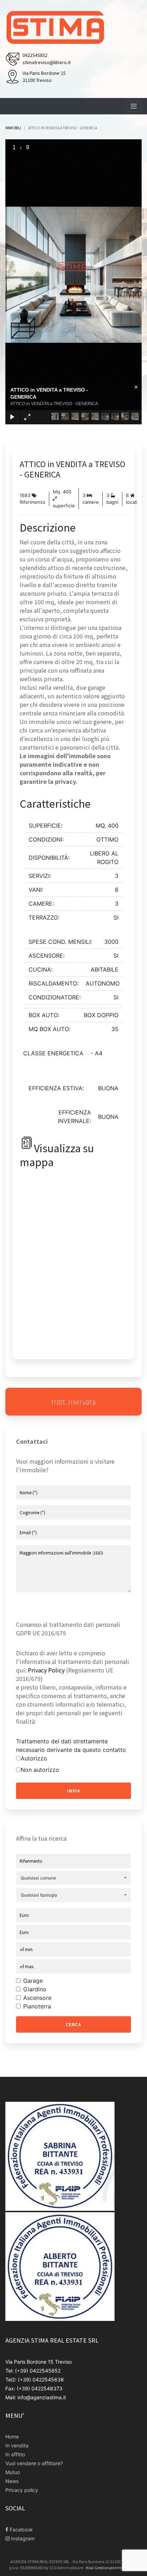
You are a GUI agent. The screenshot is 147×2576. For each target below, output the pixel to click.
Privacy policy (22, 2490)
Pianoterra (37, 2006)
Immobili (13, 128)
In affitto (15, 2454)
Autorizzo (34, 1758)
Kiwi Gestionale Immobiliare (112, 2567)
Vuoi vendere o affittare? (34, 2463)
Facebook (21, 2530)
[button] (73, 1878)
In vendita (17, 2445)
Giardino (35, 1989)
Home (12, 2437)
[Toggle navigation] (134, 106)
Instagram (22, 2538)
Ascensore (37, 1998)
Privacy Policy (46, 1670)
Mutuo (13, 2472)
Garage (33, 1981)
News (12, 2481)
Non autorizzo (40, 1770)
